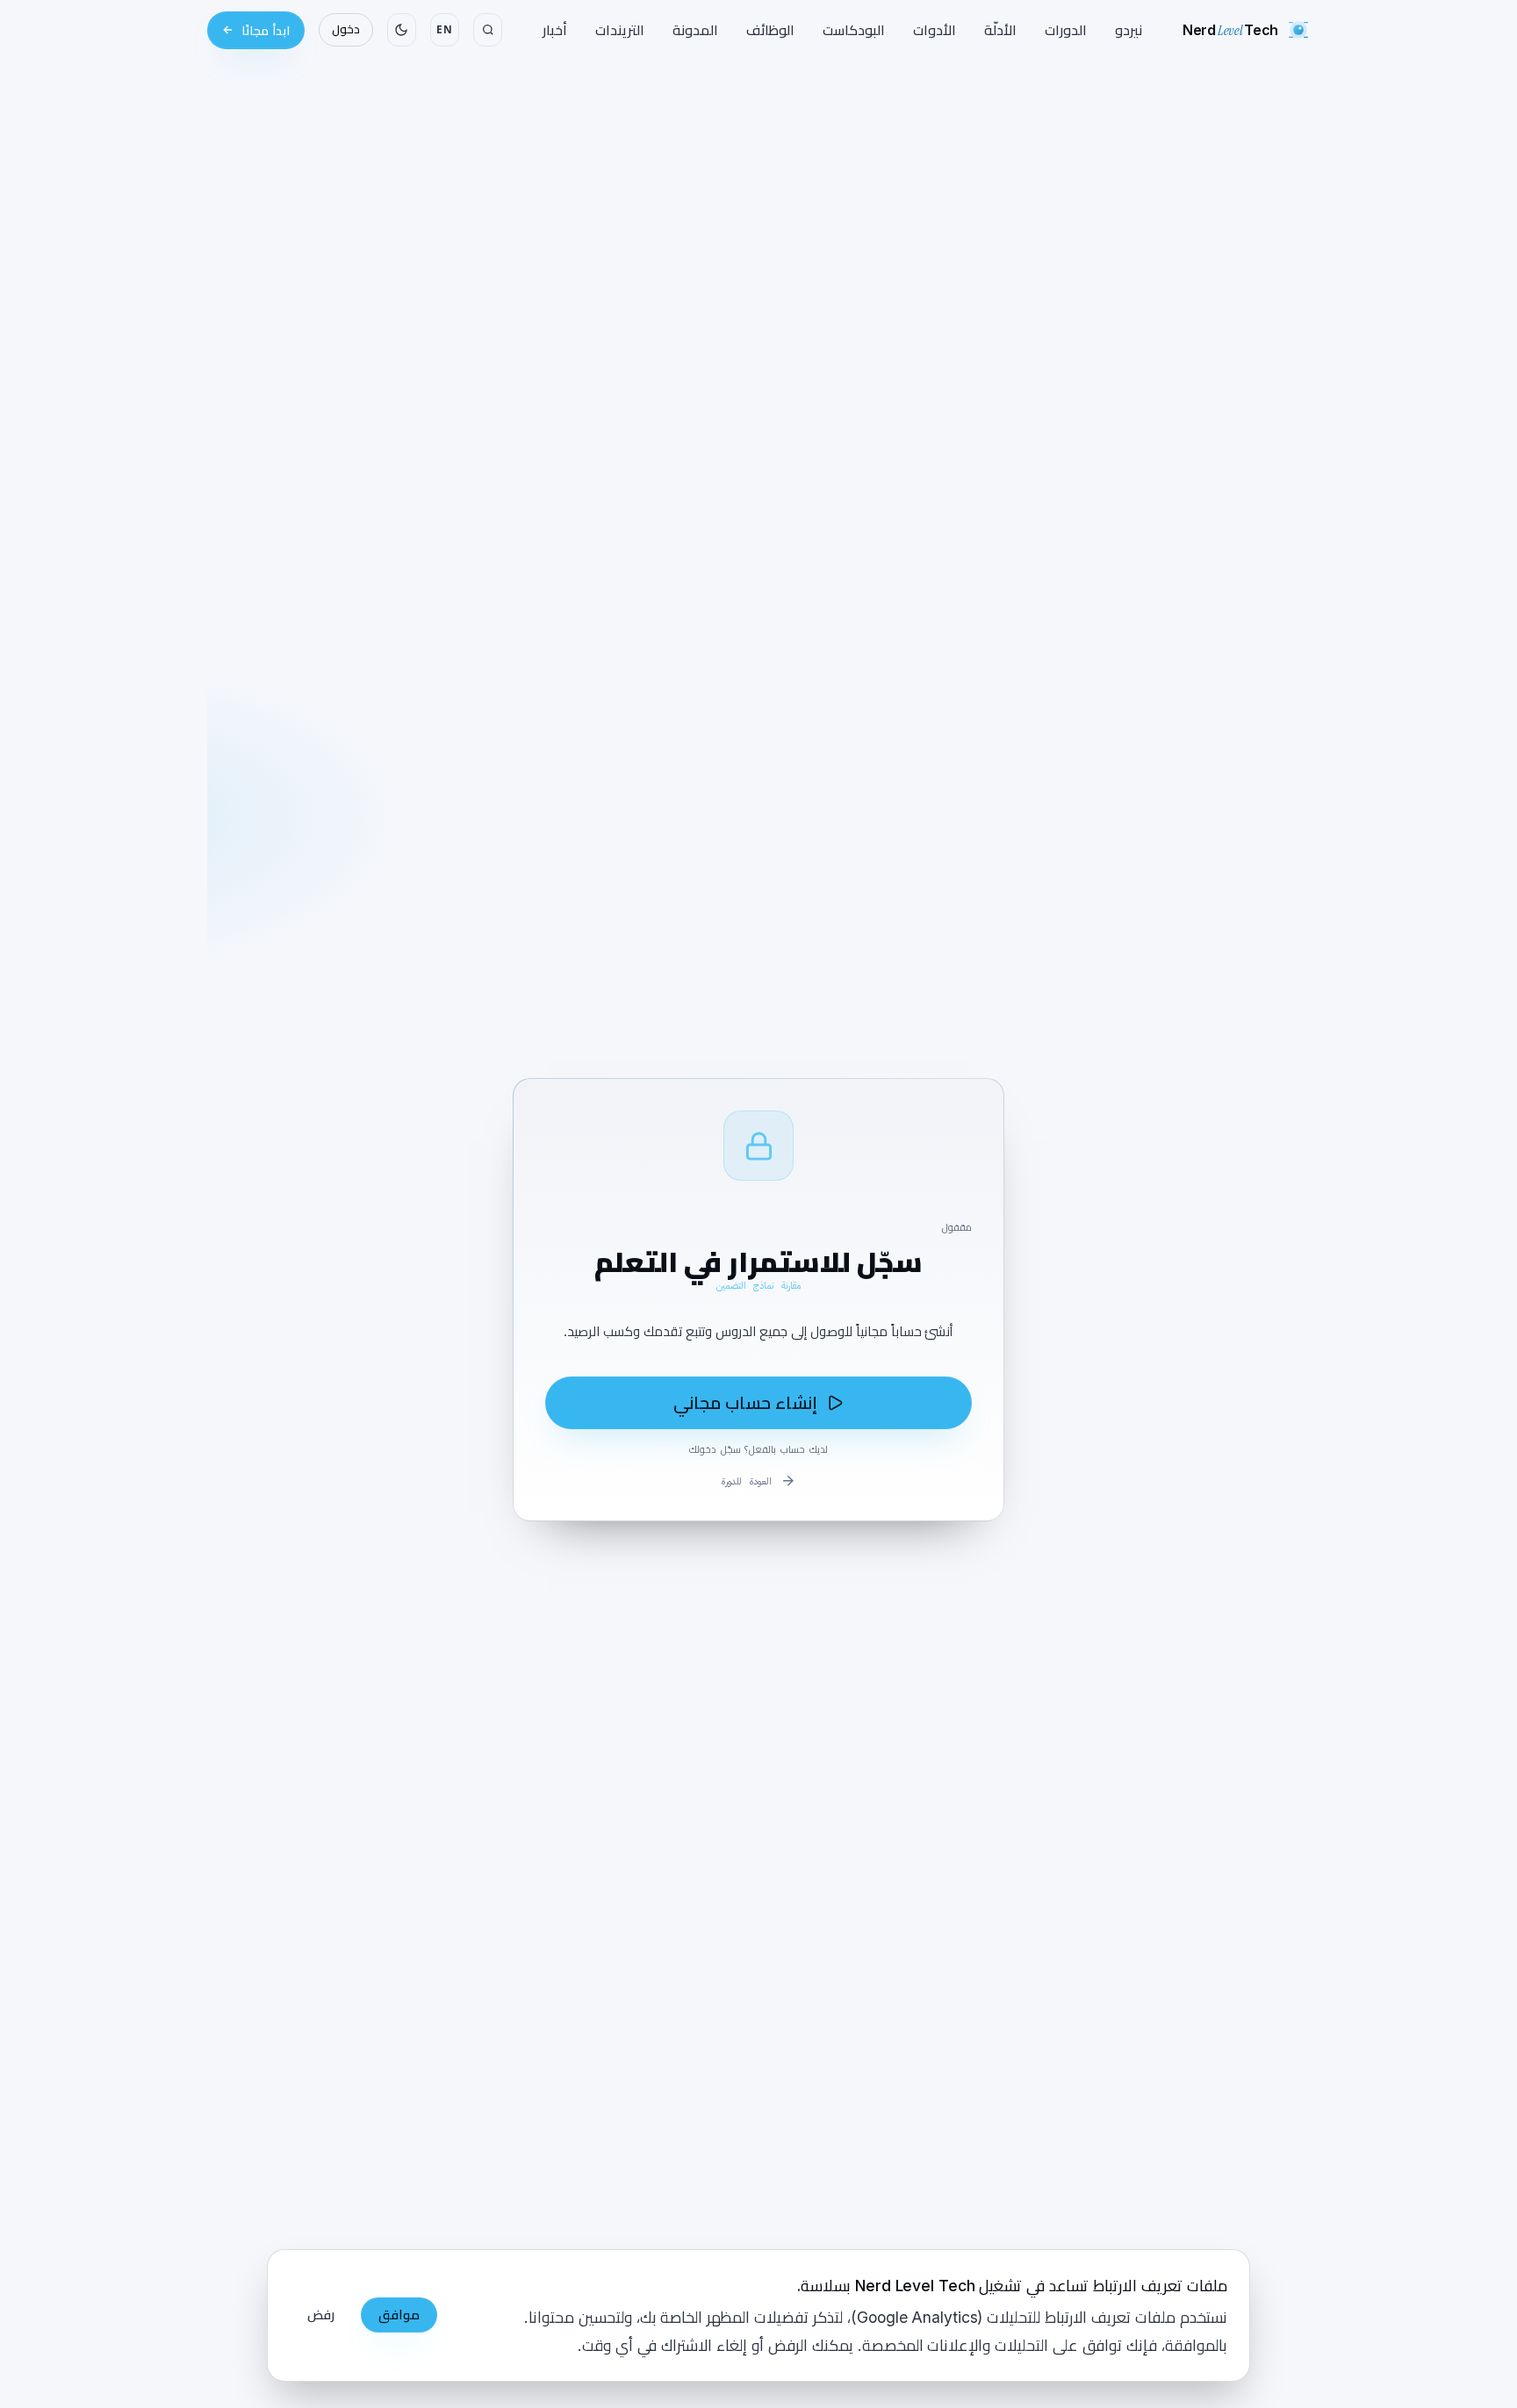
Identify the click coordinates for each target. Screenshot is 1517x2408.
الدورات (1066, 30)
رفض (321, 2315)
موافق (399, 2315)
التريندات (620, 30)
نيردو (1129, 30)
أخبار (555, 30)
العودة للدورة (747, 1481)
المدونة (695, 30)
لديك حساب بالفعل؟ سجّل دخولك (758, 1449)
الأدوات (935, 30)
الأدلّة (1000, 30)
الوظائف (770, 30)
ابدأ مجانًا (266, 30)
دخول (346, 29)
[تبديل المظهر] (402, 30)
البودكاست (854, 30)
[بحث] (488, 30)
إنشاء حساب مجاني (745, 1403)
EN (444, 29)
